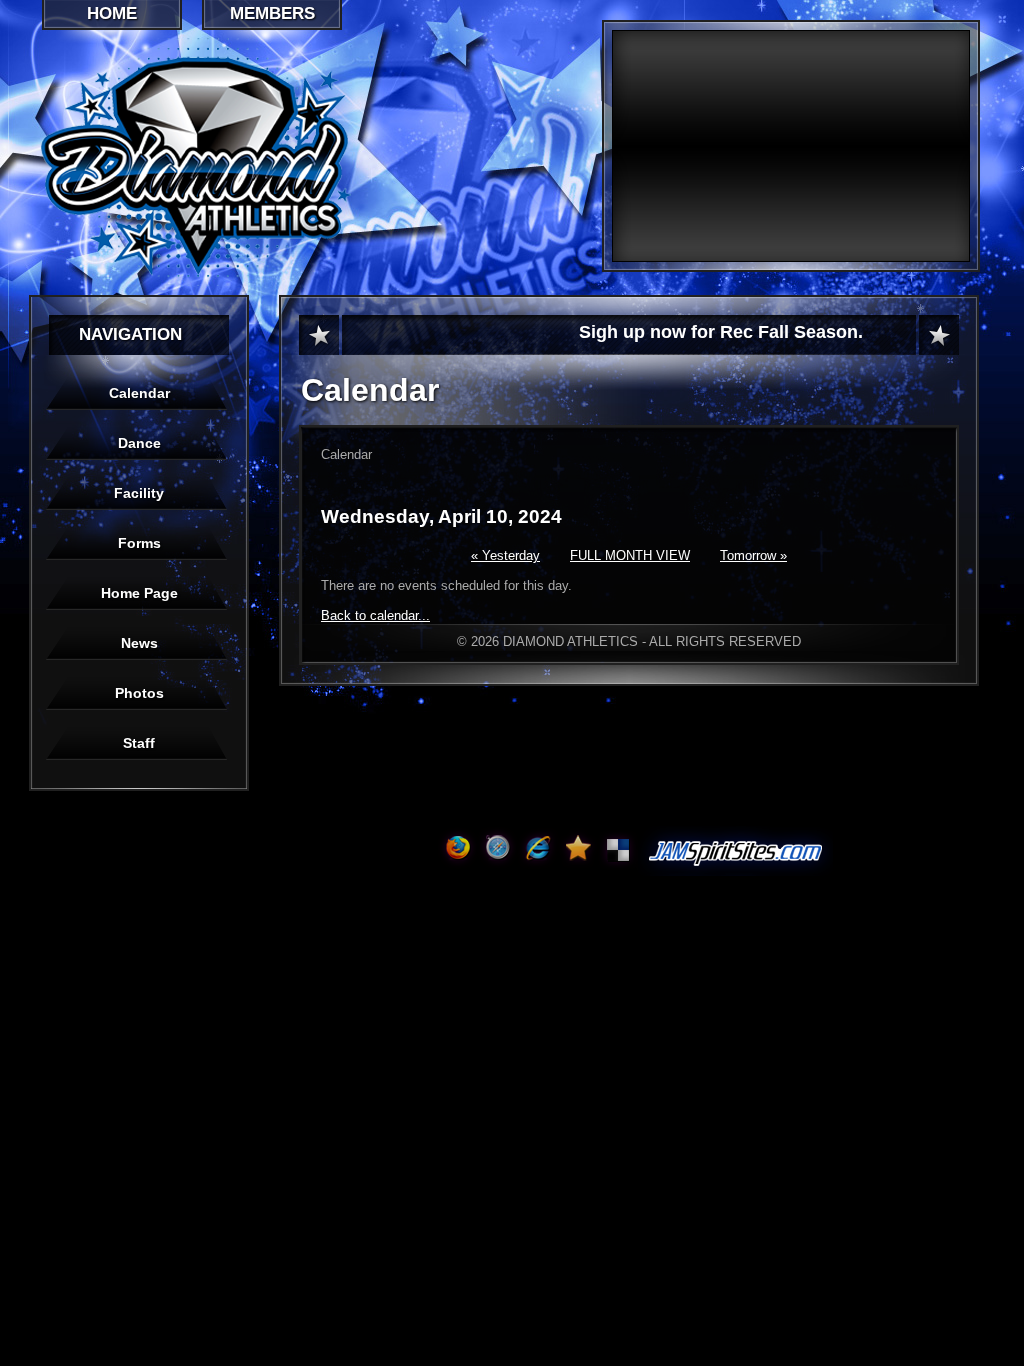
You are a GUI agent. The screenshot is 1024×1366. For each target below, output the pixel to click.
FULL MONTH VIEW (630, 555)
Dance (139, 443)
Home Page (139, 593)
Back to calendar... (375, 615)
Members (272, 13)
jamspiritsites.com (735, 851)
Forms (139, 543)
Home (112, 13)
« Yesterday (505, 555)
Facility (139, 493)
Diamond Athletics (307, 161)
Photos (139, 693)
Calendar (139, 393)
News (139, 643)
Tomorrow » (753, 555)
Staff (139, 743)
